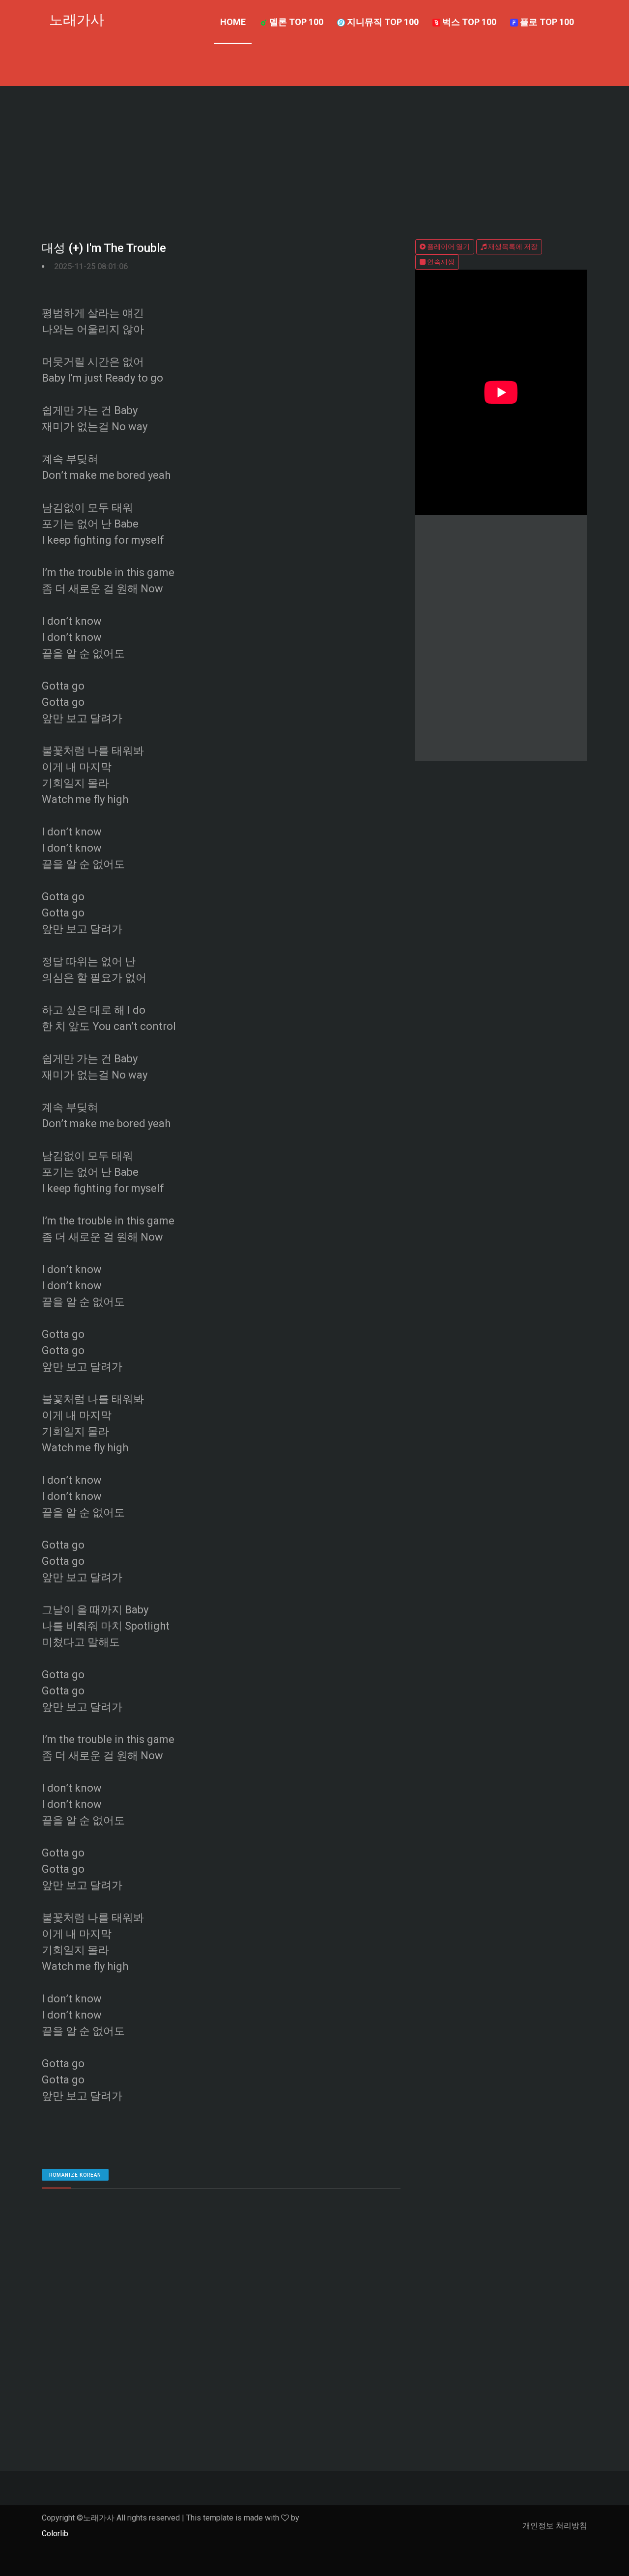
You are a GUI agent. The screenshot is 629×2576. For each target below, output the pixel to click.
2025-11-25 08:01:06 (91, 266)
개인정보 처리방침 (555, 2526)
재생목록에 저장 (512, 247)
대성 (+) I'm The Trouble (104, 248)
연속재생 (440, 262)
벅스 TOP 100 (468, 22)
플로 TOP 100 (546, 22)
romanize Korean (75, 2175)
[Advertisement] (314, 160)
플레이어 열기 (448, 247)
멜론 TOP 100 (295, 22)
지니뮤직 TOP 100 (382, 22)
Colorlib (55, 2534)
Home (233, 22)
